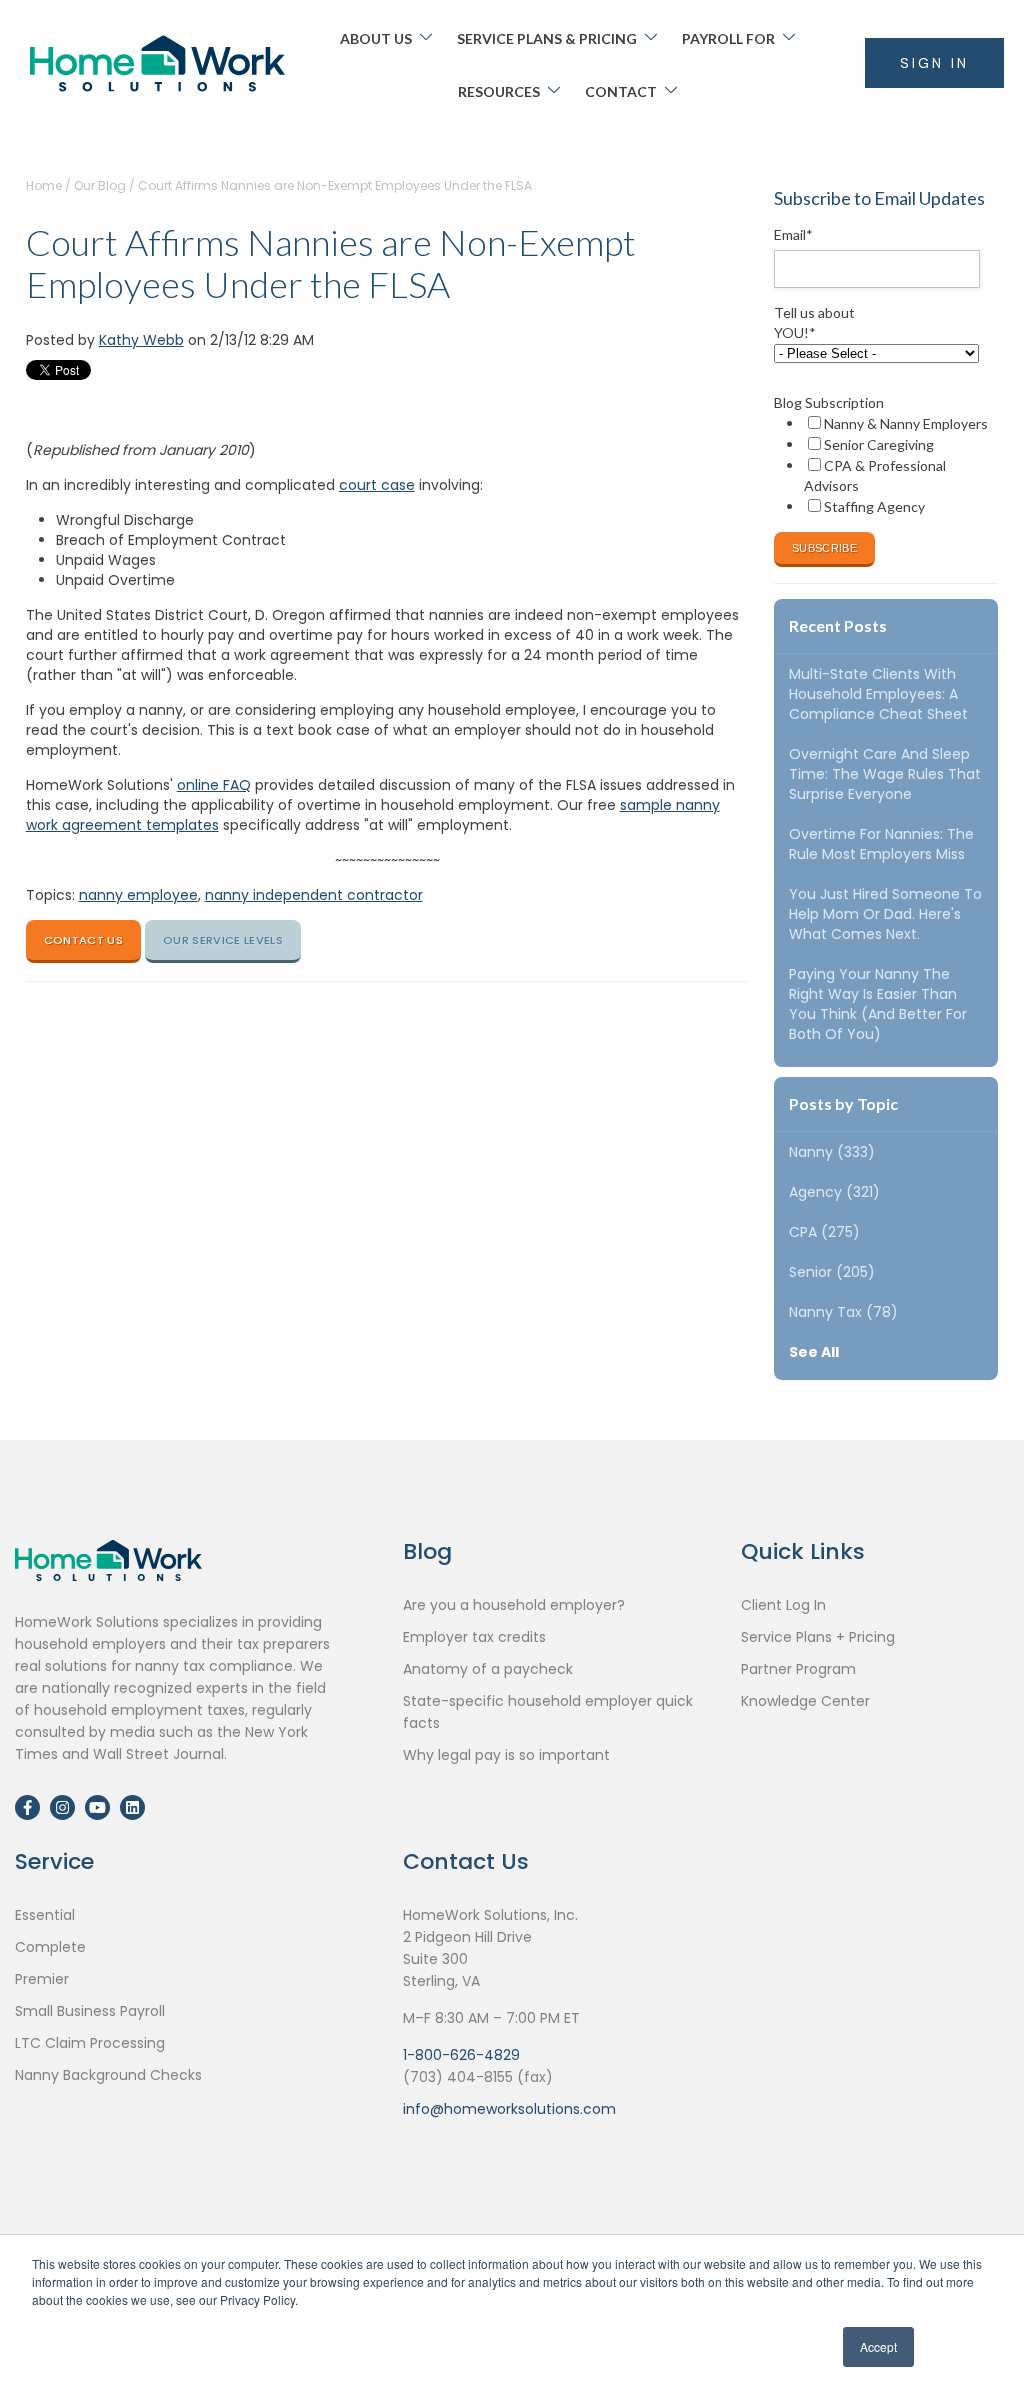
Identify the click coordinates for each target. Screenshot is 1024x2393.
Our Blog (100, 185)
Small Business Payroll (90, 2011)
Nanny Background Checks (108, 2075)
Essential (45, 1915)
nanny (832, 1152)
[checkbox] (882, 465)
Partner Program (798, 1669)
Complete (50, 1947)
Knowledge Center (805, 1701)
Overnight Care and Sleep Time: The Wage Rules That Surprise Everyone (885, 774)
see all (814, 1352)
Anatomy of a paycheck (488, 1669)
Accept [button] (878, 2346)
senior (832, 1272)
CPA (824, 1232)
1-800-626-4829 (461, 2055)
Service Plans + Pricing (818, 1637)
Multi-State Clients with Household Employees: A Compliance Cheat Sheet (878, 694)
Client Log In (783, 1605)
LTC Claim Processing (90, 2043)
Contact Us (83, 940)
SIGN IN (934, 63)
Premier (42, 1979)
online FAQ (214, 785)
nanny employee (138, 895)
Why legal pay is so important (506, 1755)
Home (44, 185)
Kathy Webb (141, 340)
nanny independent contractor (314, 895)
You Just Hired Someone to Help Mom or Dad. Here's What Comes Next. (885, 914)
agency (834, 1192)
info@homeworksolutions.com (509, 2109)
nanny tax (843, 1312)
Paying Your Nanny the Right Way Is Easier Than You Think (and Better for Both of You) (878, 1004)
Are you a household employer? (514, 1605)
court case (377, 485)
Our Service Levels (223, 940)
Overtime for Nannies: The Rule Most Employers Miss (881, 844)
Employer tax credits (474, 1637)
